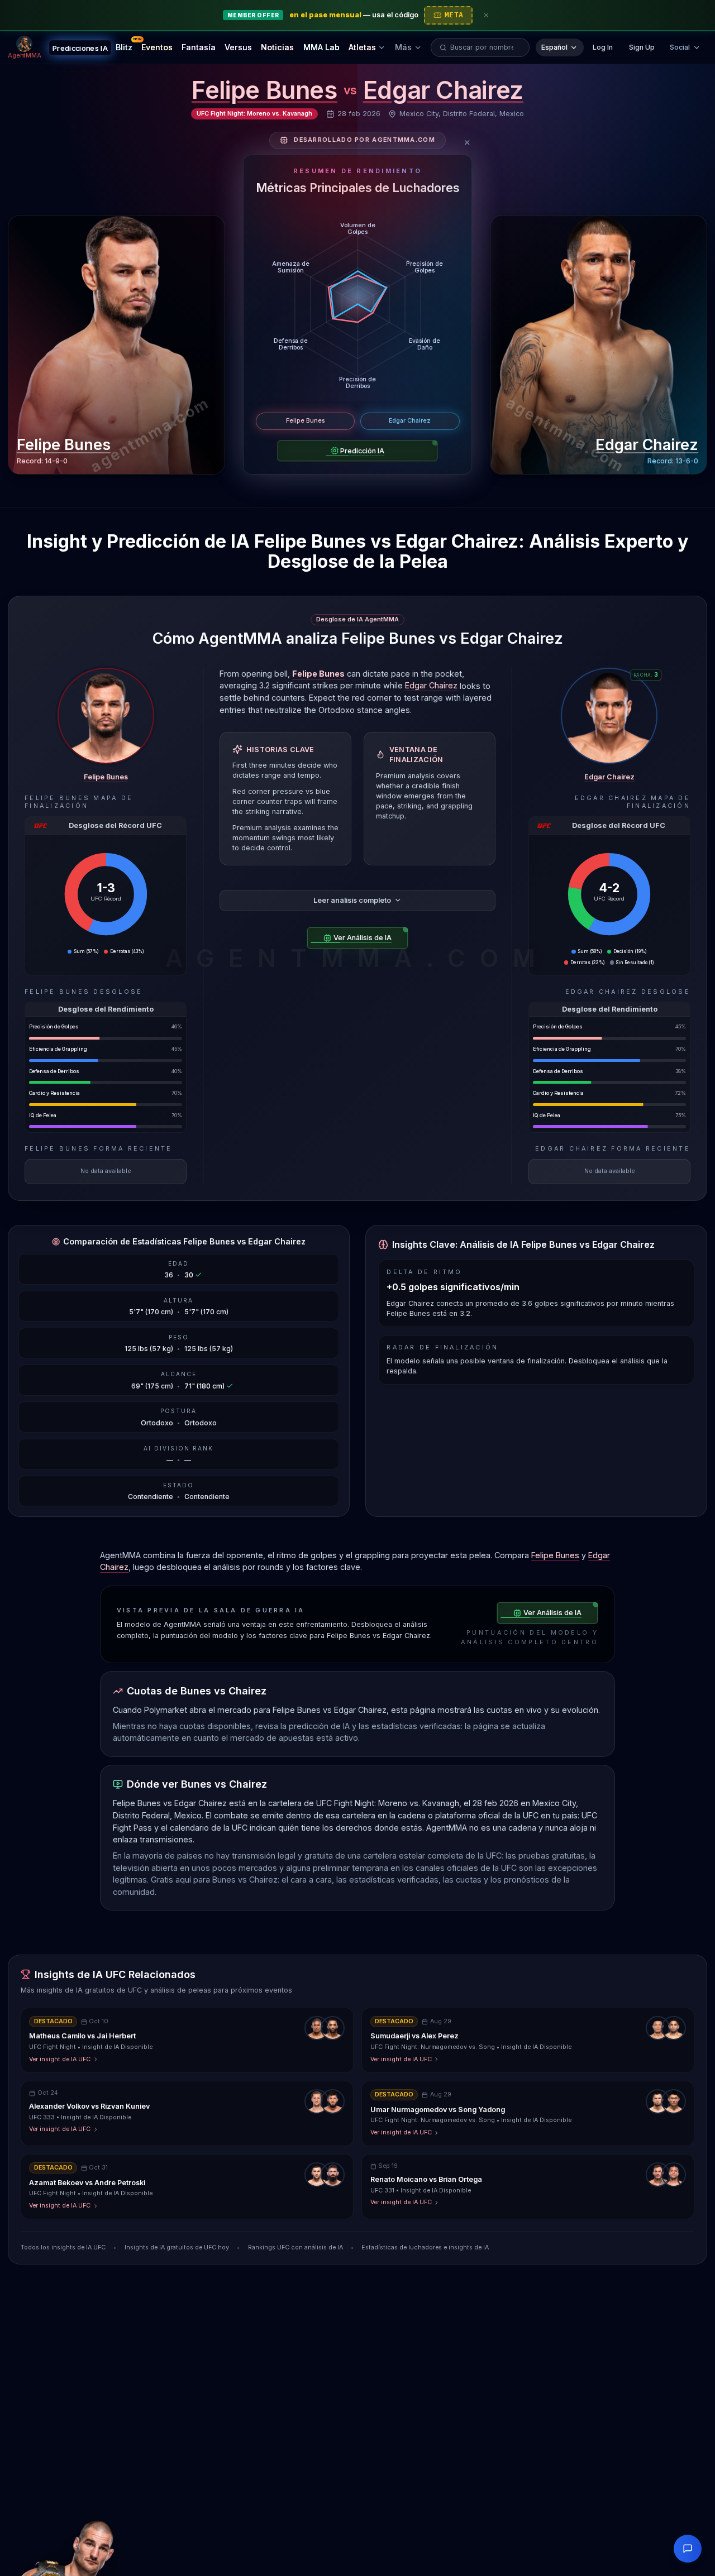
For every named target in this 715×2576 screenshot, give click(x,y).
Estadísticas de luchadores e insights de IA (425, 2247)
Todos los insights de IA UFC (63, 2247)
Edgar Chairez (443, 90)
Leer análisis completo (352, 900)
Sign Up (642, 47)
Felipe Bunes (264, 90)
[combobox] (485, 47)
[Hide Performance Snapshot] (467, 143)
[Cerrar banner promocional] (487, 15)
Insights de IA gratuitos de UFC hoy (177, 2247)
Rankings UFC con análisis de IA (295, 2247)
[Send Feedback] (688, 2549)
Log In (603, 47)
